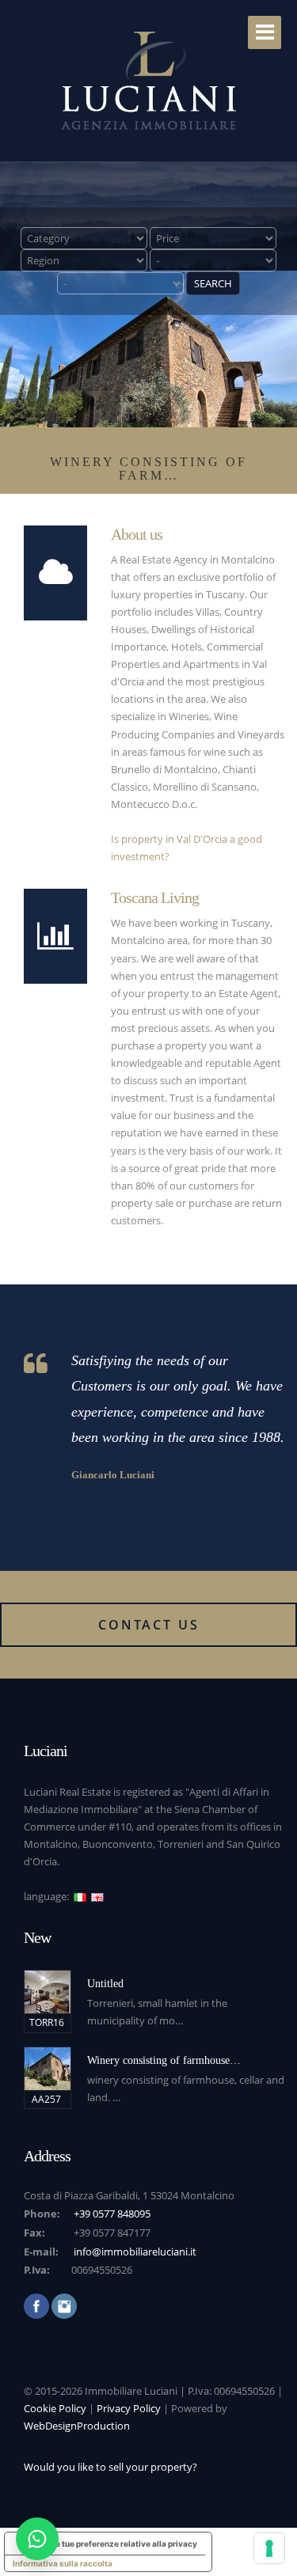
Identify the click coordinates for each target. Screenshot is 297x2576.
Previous (15, 229)
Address (47, 2156)
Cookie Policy (55, 2408)
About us (137, 534)
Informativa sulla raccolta (63, 2563)
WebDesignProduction (77, 2426)
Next (282, 229)
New (37, 1937)
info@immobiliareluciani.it (135, 2252)
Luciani (46, 1751)
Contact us (149, 1625)
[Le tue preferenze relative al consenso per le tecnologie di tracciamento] (269, 2548)
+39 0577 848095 (112, 2214)
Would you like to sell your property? (110, 2467)
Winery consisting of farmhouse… (164, 2060)
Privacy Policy (129, 2408)
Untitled (105, 1984)
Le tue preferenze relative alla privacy (124, 2544)
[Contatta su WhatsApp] (37, 2539)
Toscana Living (155, 897)
